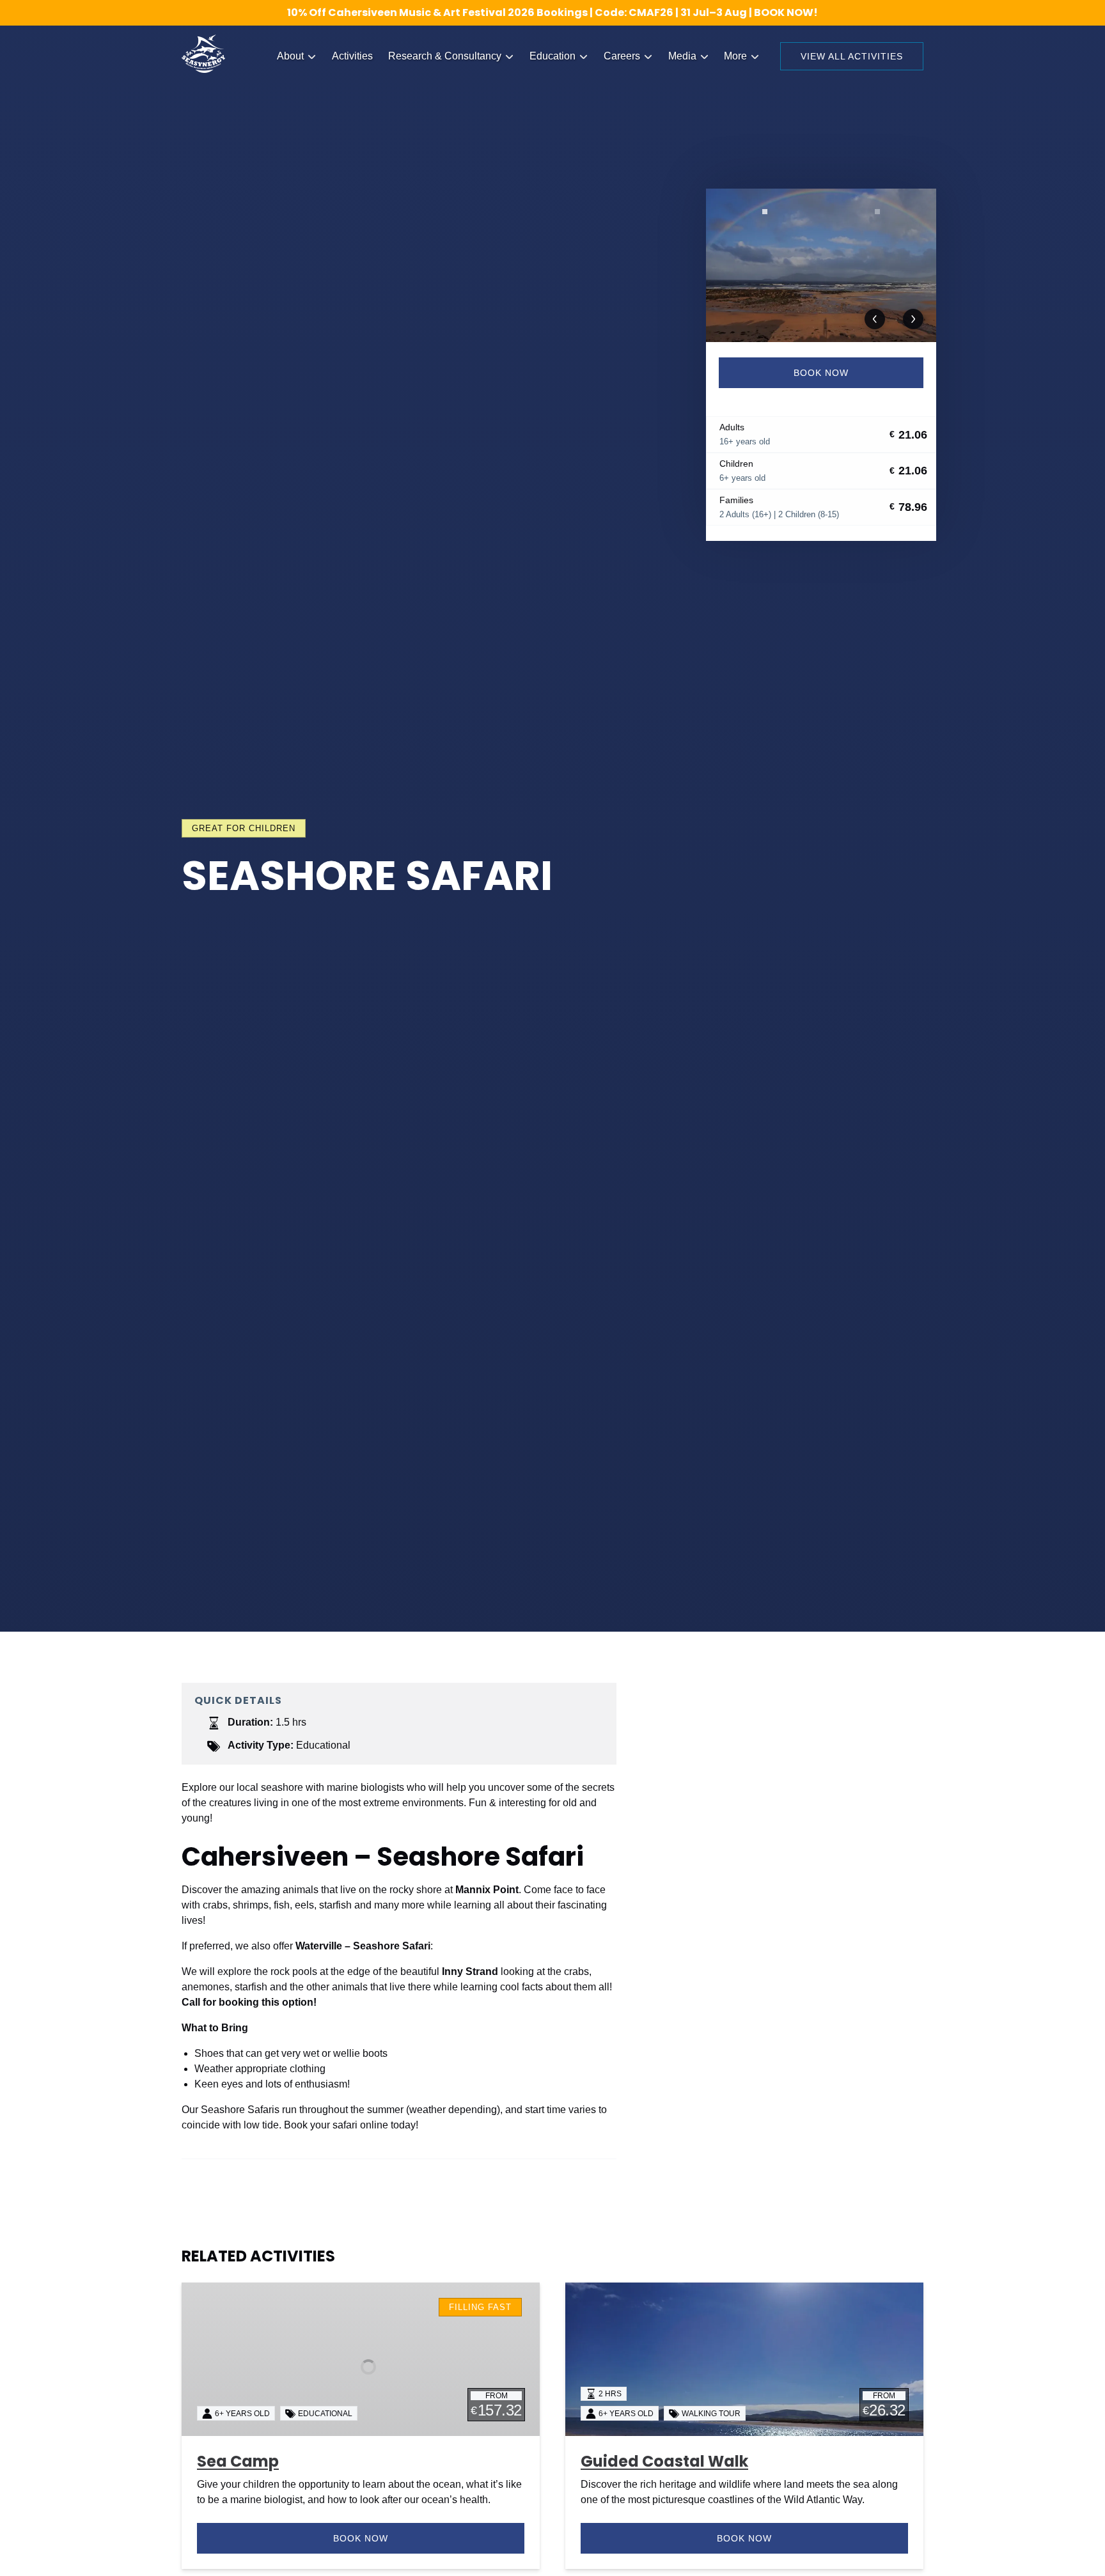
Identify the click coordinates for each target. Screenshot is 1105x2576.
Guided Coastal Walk (664, 2461)
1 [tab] (765, 212)
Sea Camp (238, 2461)
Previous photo (875, 319)
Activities (352, 56)
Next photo (913, 319)
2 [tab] (877, 212)
